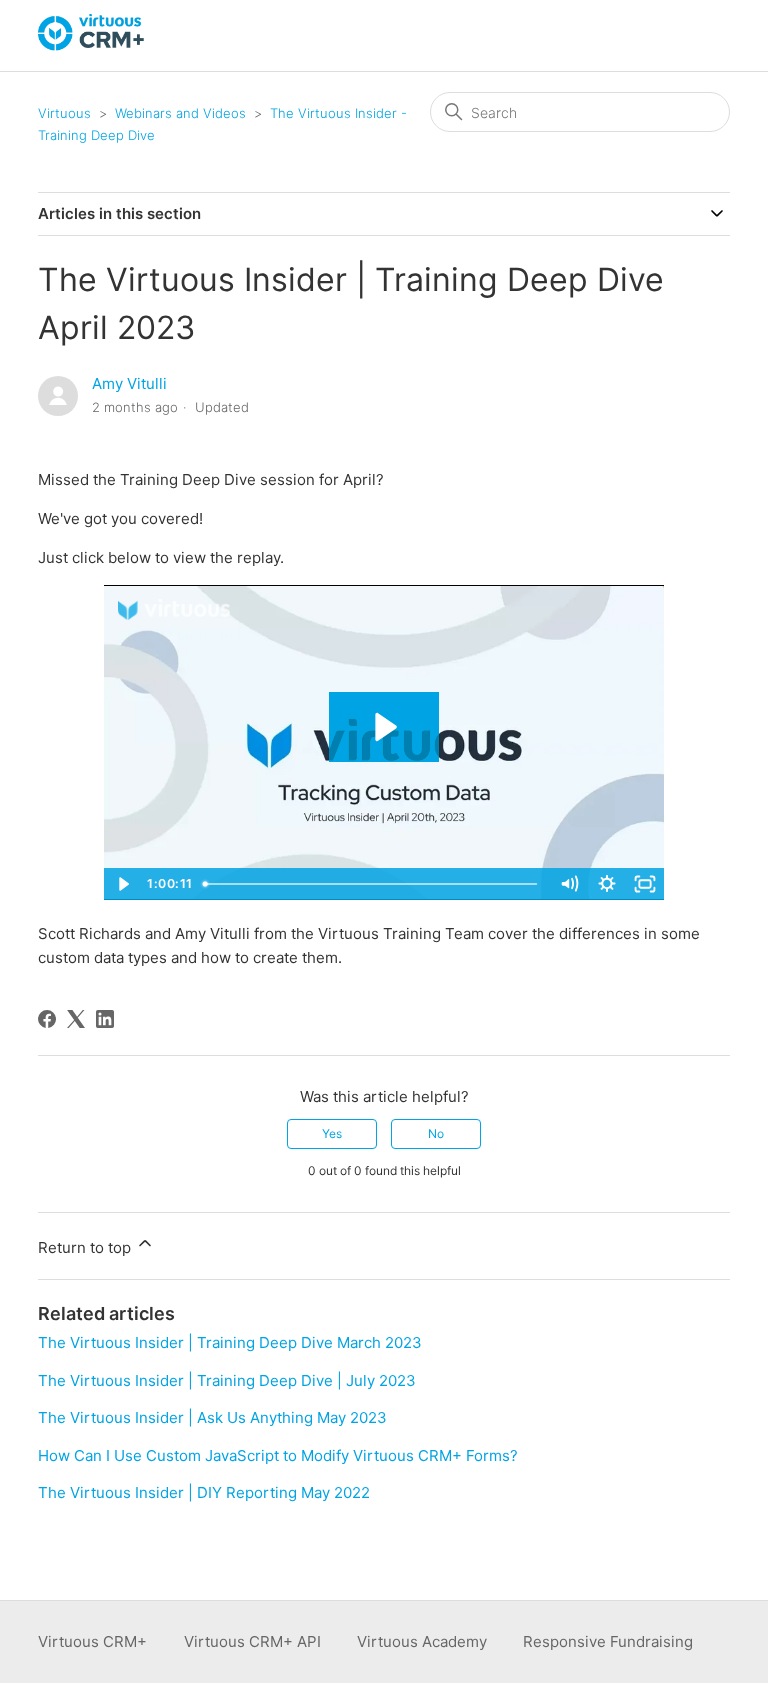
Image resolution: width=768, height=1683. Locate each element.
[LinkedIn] (105, 1019)
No (436, 1133)
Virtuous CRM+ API (252, 1641)
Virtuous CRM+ (92, 1641)
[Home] (92, 45)
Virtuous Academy (422, 1641)
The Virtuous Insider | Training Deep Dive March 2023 (230, 1342)
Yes (332, 1133)
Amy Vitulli (129, 383)
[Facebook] (47, 1019)
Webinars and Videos (180, 113)
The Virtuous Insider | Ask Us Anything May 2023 (212, 1417)
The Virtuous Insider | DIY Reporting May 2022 (204, 1492)
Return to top (86, 1247)
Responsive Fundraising (608, 1641)
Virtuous (64, 113)
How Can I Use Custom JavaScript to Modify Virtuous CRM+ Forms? (278, 1455)
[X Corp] (76, 1019)
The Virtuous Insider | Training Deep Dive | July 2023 (227, 1380)
